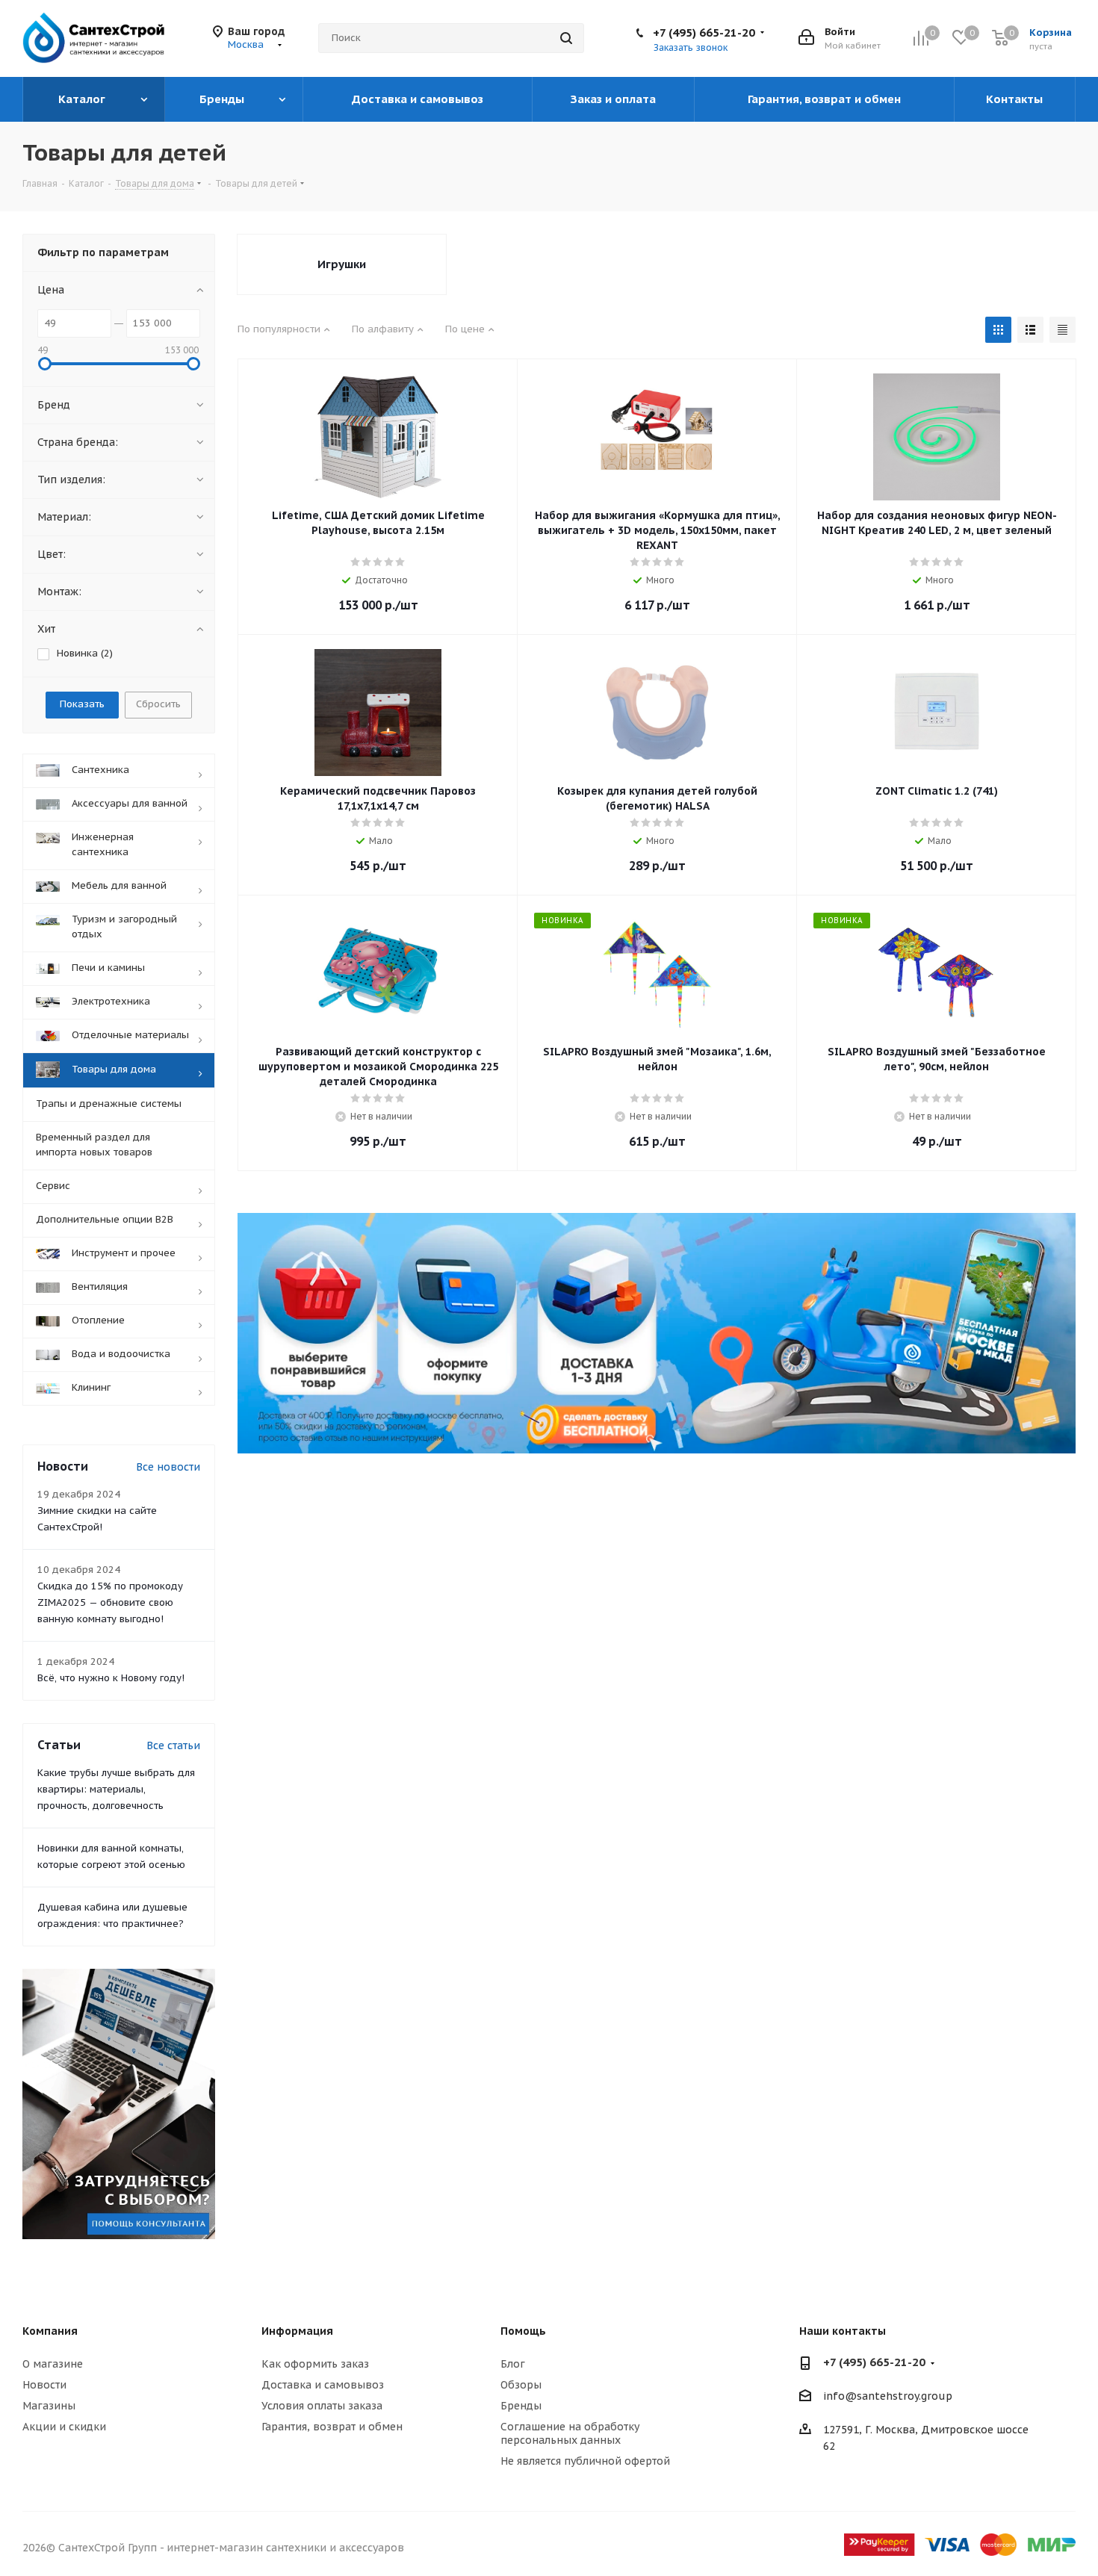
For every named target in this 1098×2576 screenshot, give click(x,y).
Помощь (523, 2331)
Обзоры (521, 2385)
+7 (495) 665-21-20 (704, 32)
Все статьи (173, 1745)
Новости (44, 2385)
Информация (297, 2331)
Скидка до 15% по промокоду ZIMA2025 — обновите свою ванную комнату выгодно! (110, 1602)
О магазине (53, 2364)
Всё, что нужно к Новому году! (111, 1678)
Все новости (168, 1467)
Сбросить (158, 704)
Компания (50, 2331)
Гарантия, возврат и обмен (332, 2427)
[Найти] (566, 38)
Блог (513, 2364)
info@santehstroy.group (888, 2397)
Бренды (521, 2406)
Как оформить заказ (315, 2364)
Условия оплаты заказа (322, 2406)
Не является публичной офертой (585, 2461)
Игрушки (342, 264)
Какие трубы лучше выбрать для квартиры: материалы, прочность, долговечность (116, 1789)
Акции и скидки (64, 2427)
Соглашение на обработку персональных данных (570, 2433)
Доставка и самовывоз (323, 2385)
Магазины (49, 2406)
